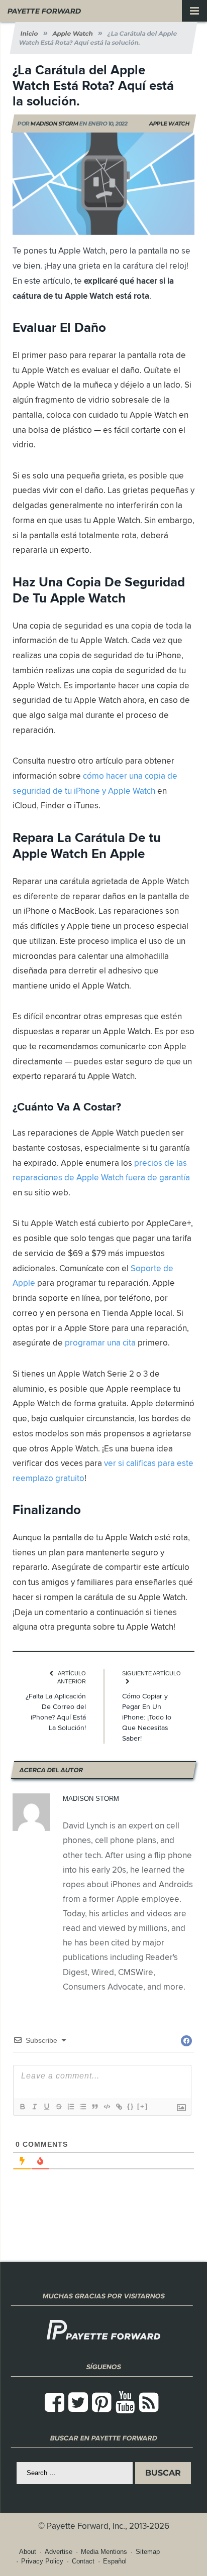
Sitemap (148, 2552)
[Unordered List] (82, 2107)
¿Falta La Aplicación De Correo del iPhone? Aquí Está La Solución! (56, 1712)
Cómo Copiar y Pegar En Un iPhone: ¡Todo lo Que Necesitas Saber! (147, 1717)
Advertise (59, 2552)
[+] (143, 2106)
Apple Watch (169, 124)
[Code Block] (107, 2107)
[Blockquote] (94, 2107)
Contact (83, 2561)
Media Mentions (104, 2552)
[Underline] (46, 2107)
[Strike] (58, 2107)
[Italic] (34, 2107)
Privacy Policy (42, 2561)
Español (115, 2561)
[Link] (119, 2107)
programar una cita (100, 1342)
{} (131, 2106)
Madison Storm (55, 124)
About (28, 2552)
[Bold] (22, 2107)
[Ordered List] (70, 2107)
